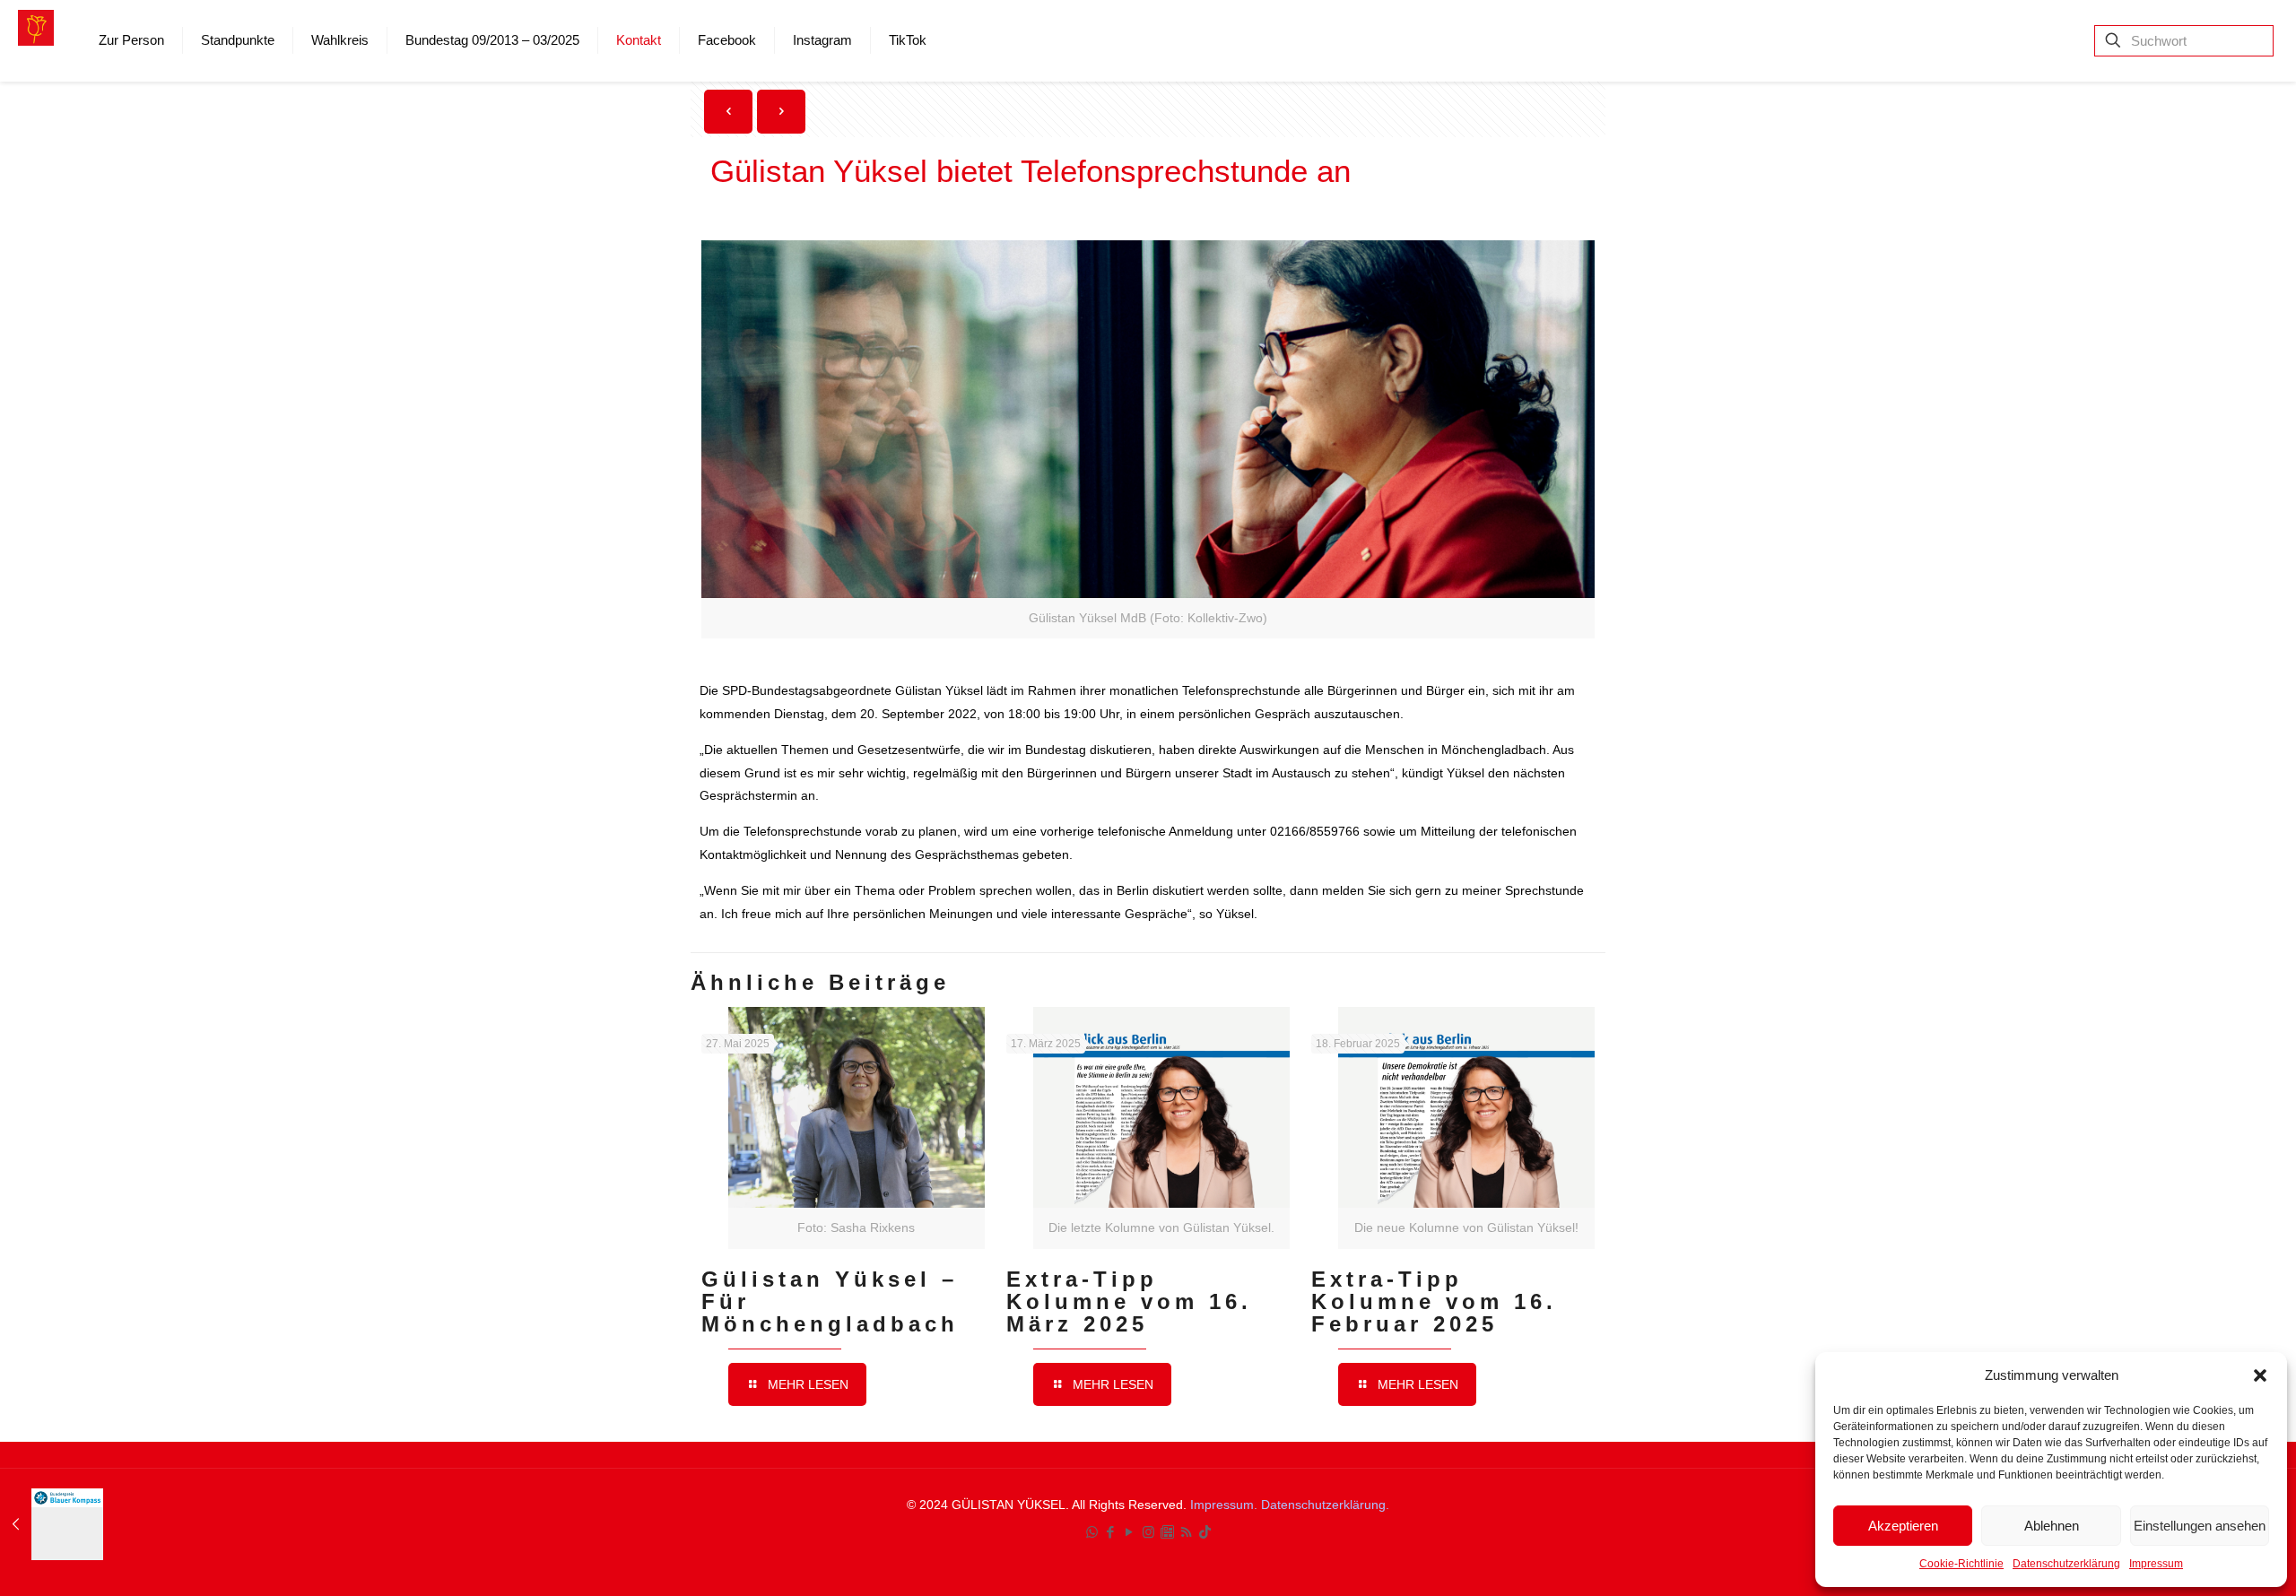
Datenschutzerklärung (2066, 1564)
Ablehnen (2052, 1526)
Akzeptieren (1903, 1526)
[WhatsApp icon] (1092, 1532)
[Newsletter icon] (1167, 1532)
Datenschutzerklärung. (1325, 1505)
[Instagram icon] (1148, 1532)
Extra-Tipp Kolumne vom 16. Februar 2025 (1434, 1301)
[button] (2260, 1375)
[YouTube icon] (1130, 1532)
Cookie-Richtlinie (1961, 1564)
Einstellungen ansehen (2200, 1526)
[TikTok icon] (1205, 1532)
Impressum (2156, 1564)
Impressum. (1226, 1505)
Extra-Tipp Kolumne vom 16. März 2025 (1129, 1301)
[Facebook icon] (1111, 1532)
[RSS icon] (1186, 1532)
